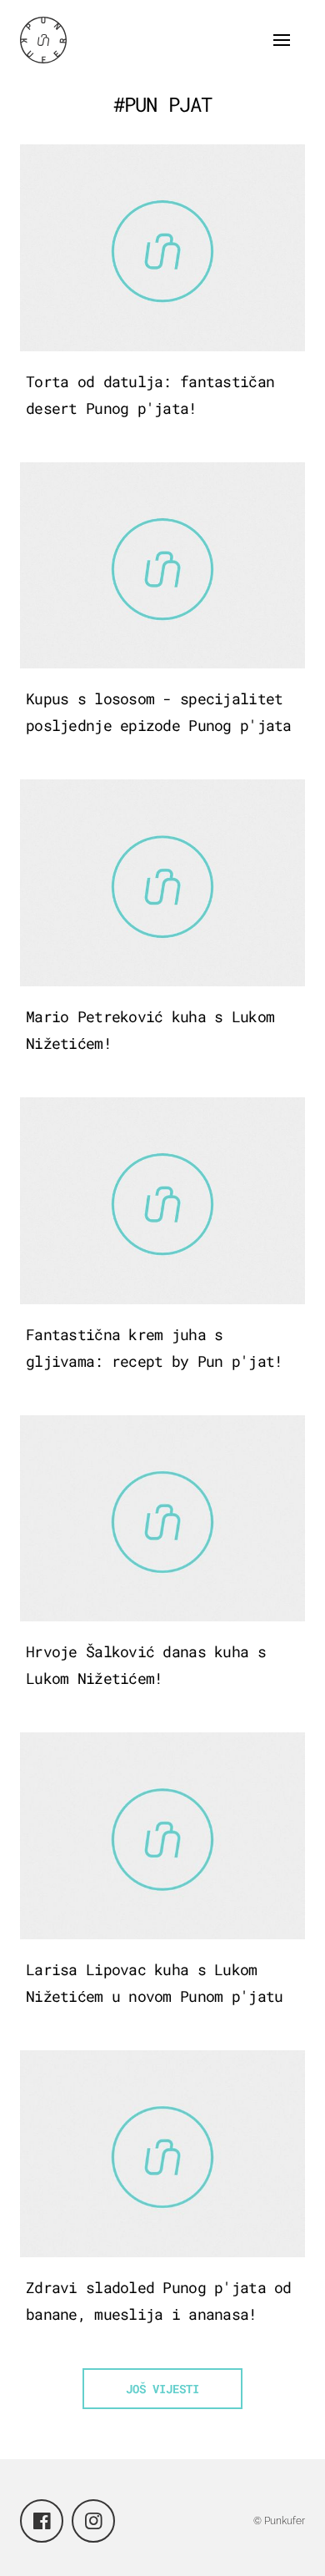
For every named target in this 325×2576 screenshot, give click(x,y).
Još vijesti (162, 2389)
